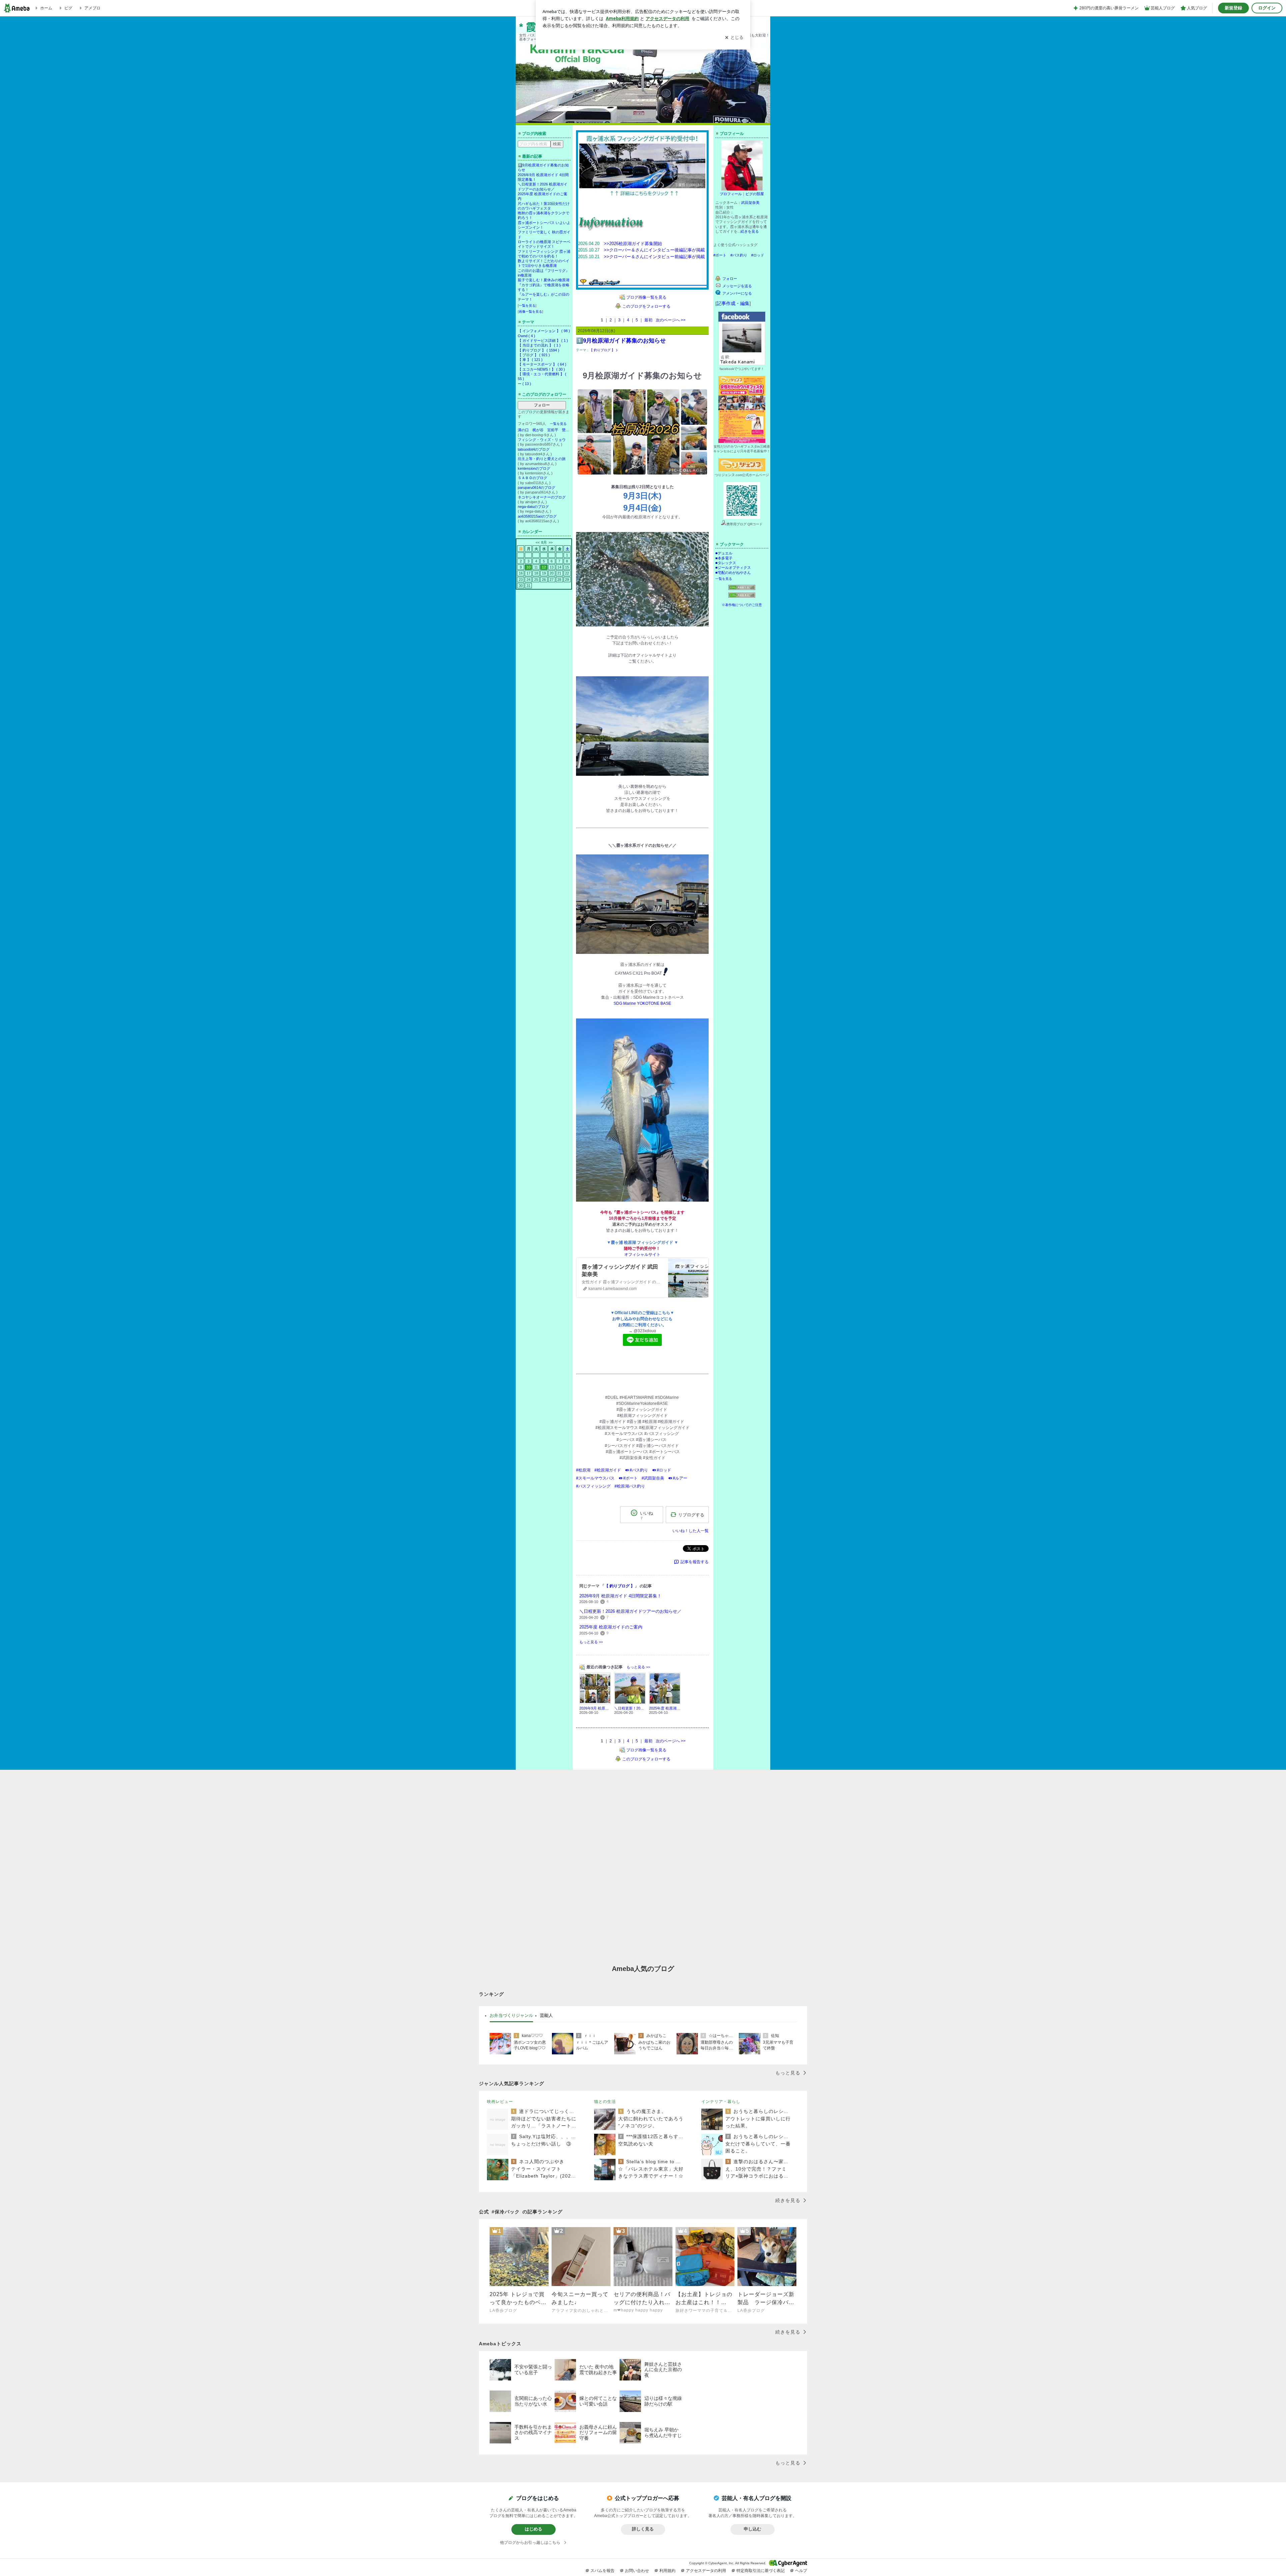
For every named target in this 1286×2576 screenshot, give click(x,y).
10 (528, 567)
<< (538, 542)
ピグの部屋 (755, 194)
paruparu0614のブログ (537, 487)
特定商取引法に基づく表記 (761, 2571)
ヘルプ (801, 2571)
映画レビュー (500, 2102)
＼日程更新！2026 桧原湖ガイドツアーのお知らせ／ (630, 1611)
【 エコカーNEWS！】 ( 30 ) (541, 369)
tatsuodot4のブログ (534, 449)
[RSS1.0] (742, 589)
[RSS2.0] (742, 596)
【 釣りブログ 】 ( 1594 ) (539, 350)
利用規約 (667, 2571)
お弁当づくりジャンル (511, 2015)
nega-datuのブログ (533, 507)
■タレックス (726, 563)
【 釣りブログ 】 (602, 350)
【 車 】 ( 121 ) (530, 360)
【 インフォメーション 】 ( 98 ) (544, 331)
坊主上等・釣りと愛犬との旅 (542, 459)
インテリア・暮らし (721, 2102)
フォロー (542, 405)
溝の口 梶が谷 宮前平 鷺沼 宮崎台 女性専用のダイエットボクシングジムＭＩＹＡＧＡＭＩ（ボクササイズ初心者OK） (544, 430)
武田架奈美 (750, 203)
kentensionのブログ (534, 468)
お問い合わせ (637, 2571)
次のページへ (671, 320)
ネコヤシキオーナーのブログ (542, 497)
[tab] (511, 2016)
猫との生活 (605, 2102)
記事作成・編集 (733, 303)
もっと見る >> (591, 1642)
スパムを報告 (602, 2571)
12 (544, 567)
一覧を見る (527, 306)
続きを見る (750, 231)
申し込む (753, 2529)
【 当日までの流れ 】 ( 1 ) (539, 345)
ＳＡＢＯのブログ (532, 478)
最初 (648, 320)
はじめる (533, 2529)
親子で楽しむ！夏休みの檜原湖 (544, 280)
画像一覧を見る (530, 312)
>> (551, 542)
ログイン (1267, 8)
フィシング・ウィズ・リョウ (542, 440)
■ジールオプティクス (733, 567)
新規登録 (1233, 8)
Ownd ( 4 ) (526, 336)
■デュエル (724, 553)
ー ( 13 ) (524, 384)
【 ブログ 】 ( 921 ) (534, 355)
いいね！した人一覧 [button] (691, 1531)
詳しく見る (643, 2529)
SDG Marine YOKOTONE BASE (642, 1003)
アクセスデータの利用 (706, 2571)
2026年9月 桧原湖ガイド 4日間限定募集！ (620, 1596)
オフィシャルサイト (642, 1255)
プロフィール (731, 194)
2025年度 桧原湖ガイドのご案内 (611, 1627)
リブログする (691, 1514)
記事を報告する (695, 1562)
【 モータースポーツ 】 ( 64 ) (542, 364)
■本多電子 (724, 558)
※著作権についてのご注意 (742, 605)
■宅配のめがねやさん (733, 573)
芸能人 (546, 2015)
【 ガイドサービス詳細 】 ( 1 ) (543, 340)
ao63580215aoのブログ (537, 516)
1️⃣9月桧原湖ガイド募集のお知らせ (621, 341)
